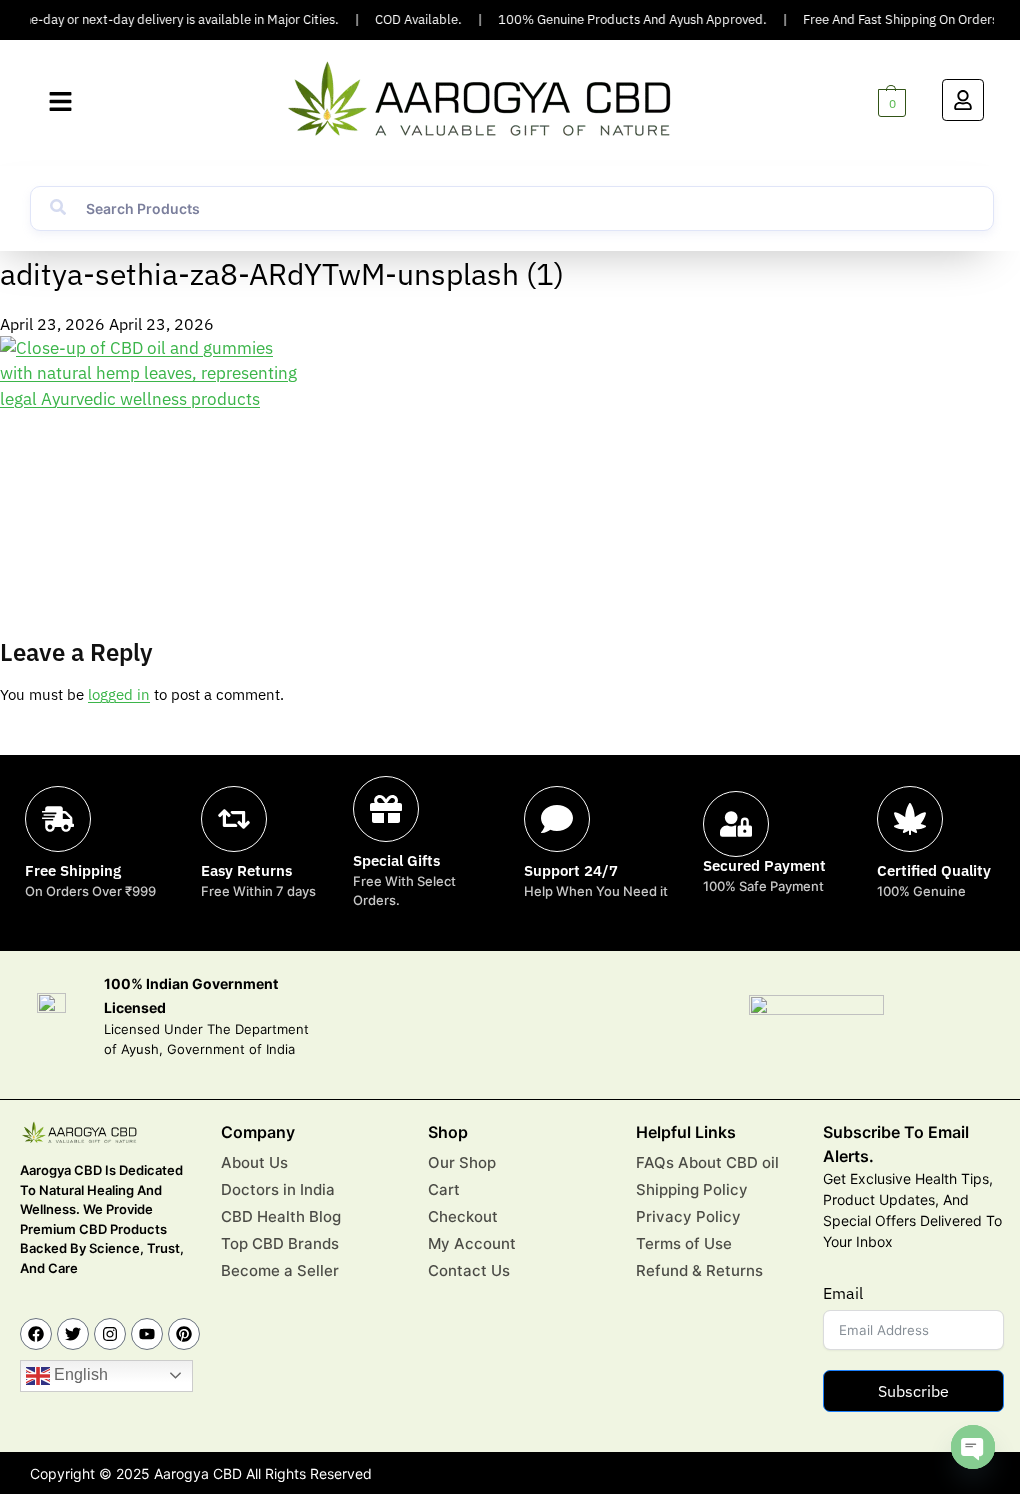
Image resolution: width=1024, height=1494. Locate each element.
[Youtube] (147, 1334)
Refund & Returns (699, 1270)
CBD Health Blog (281, 1216)
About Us (254, 1162)
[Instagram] (110, 1334)
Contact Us (469, 1270)
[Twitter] (73, 1334)
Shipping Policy (692, 1189)
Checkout (463, 1216)
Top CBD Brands (280, 1243)
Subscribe (913, 1391)
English (79, 1374)
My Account (472, 1243)
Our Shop (462, 1162)
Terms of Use (684, 1243)
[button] (60, 102)
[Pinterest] (184, 1334)
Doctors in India (278, 1189)
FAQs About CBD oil (707, 1162)
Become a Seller (280, 1270)
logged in (119, 694)
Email (843, 1293)
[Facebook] (36, 1334)
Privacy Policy (688, 1216)
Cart (444, 1189)
